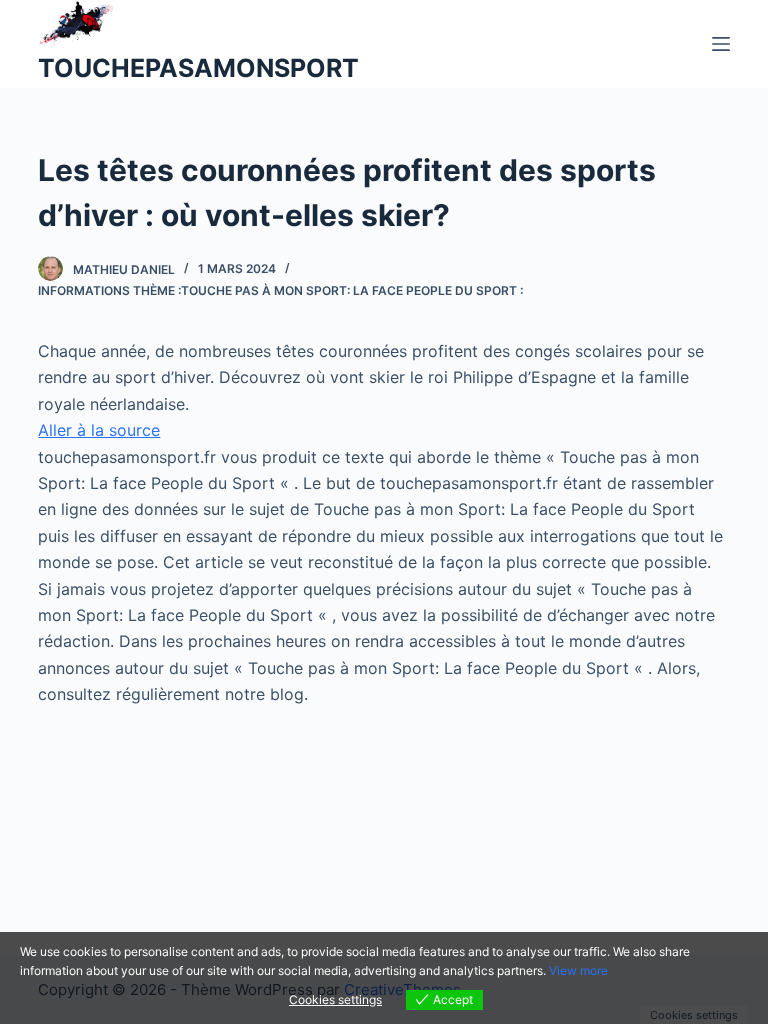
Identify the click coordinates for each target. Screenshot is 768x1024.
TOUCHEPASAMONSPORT (198, 68)
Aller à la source (99, 430)
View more (578, 970)
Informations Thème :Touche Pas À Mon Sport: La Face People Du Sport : (280, 290)
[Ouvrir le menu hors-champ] (721, 44)
